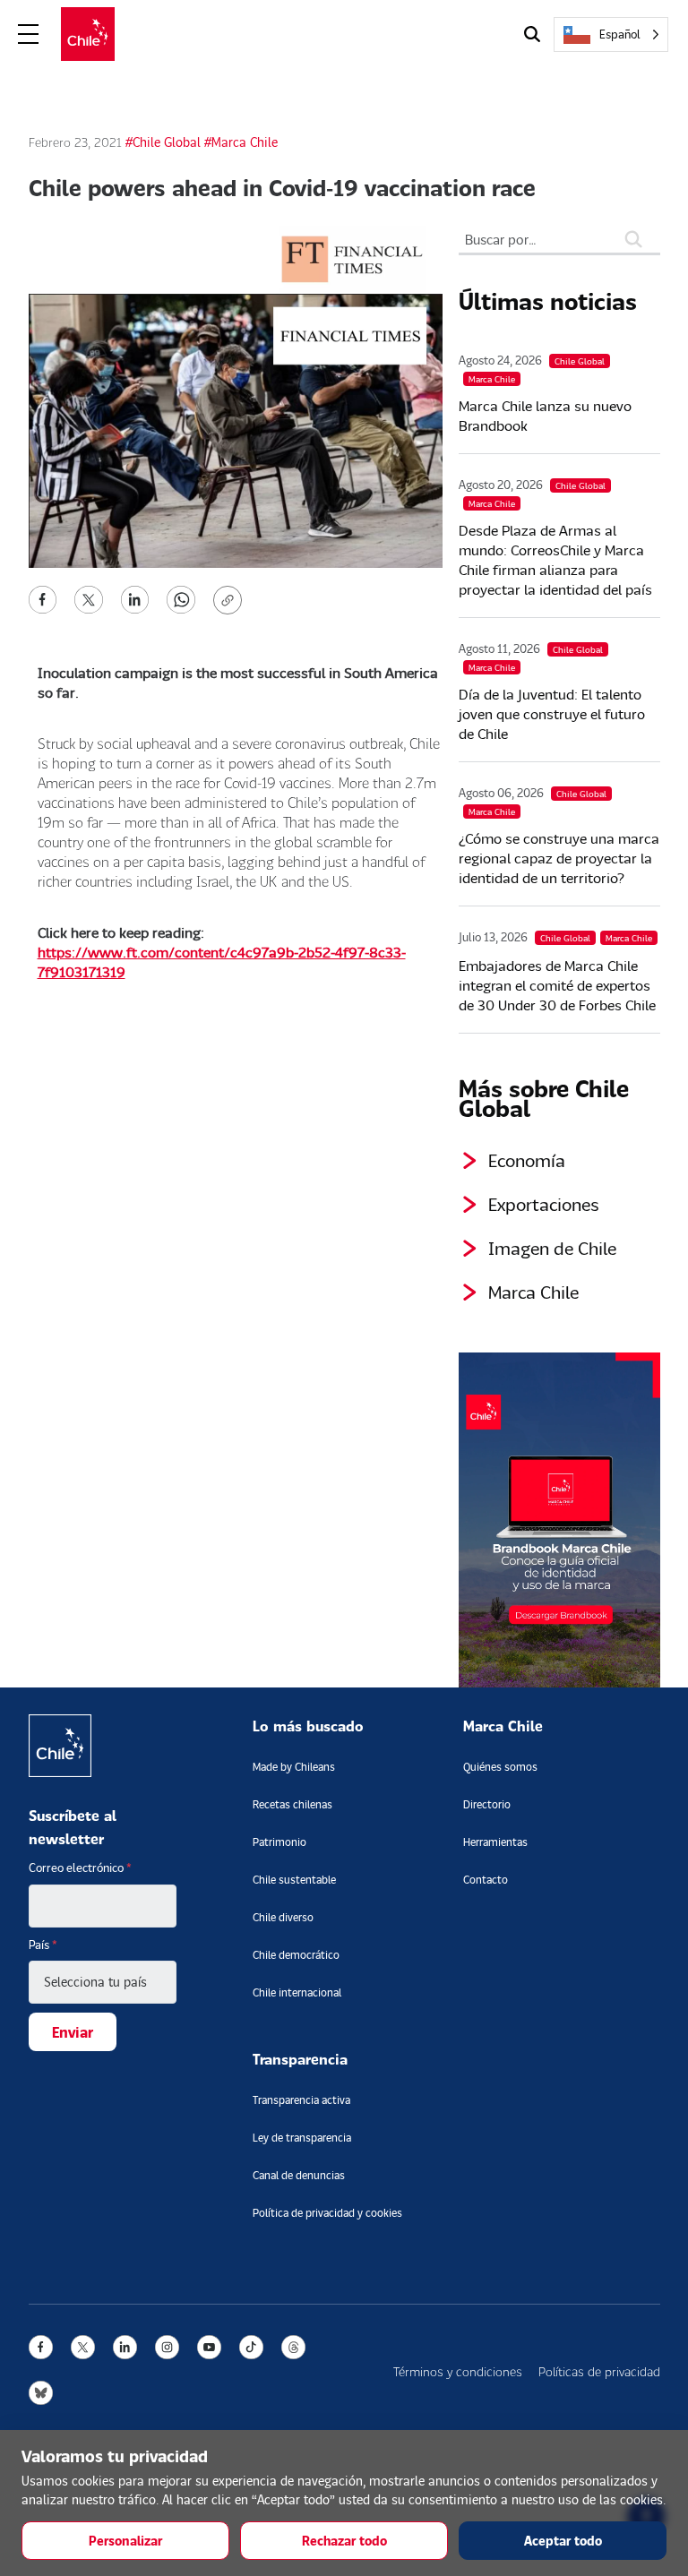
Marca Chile (533, 1292)
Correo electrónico (80, 1868)
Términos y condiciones (458, 2371)
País (43, 1945)
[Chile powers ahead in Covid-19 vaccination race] (43, 598)
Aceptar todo (563, 2541)
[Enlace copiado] (231, 600)
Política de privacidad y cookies (327, 2213)
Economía (527, 1160)
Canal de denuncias (299, 2175)
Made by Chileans (294, 1767)
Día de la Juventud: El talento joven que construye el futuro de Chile (552, 713)
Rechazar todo (344, 2541)
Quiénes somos (500, 1767)
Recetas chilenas (292, 1804)
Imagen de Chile (552, 1248)
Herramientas (495, 1842)
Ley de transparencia (302, 2138)
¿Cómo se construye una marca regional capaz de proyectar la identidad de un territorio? (559, 858)
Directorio (487, 1804)
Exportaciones (544, 1204)
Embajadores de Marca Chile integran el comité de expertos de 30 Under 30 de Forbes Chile (557, 985)
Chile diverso (283, 1917)
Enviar (73, 2032)
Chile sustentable (294, 1880)
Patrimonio (279, 1842)
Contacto (486, 1880)
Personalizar (125, 2541)
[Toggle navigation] (29, 34)
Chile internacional (297, 1992)
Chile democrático (296, 1955)
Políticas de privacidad (599, 2371)
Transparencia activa (301, 2100)
